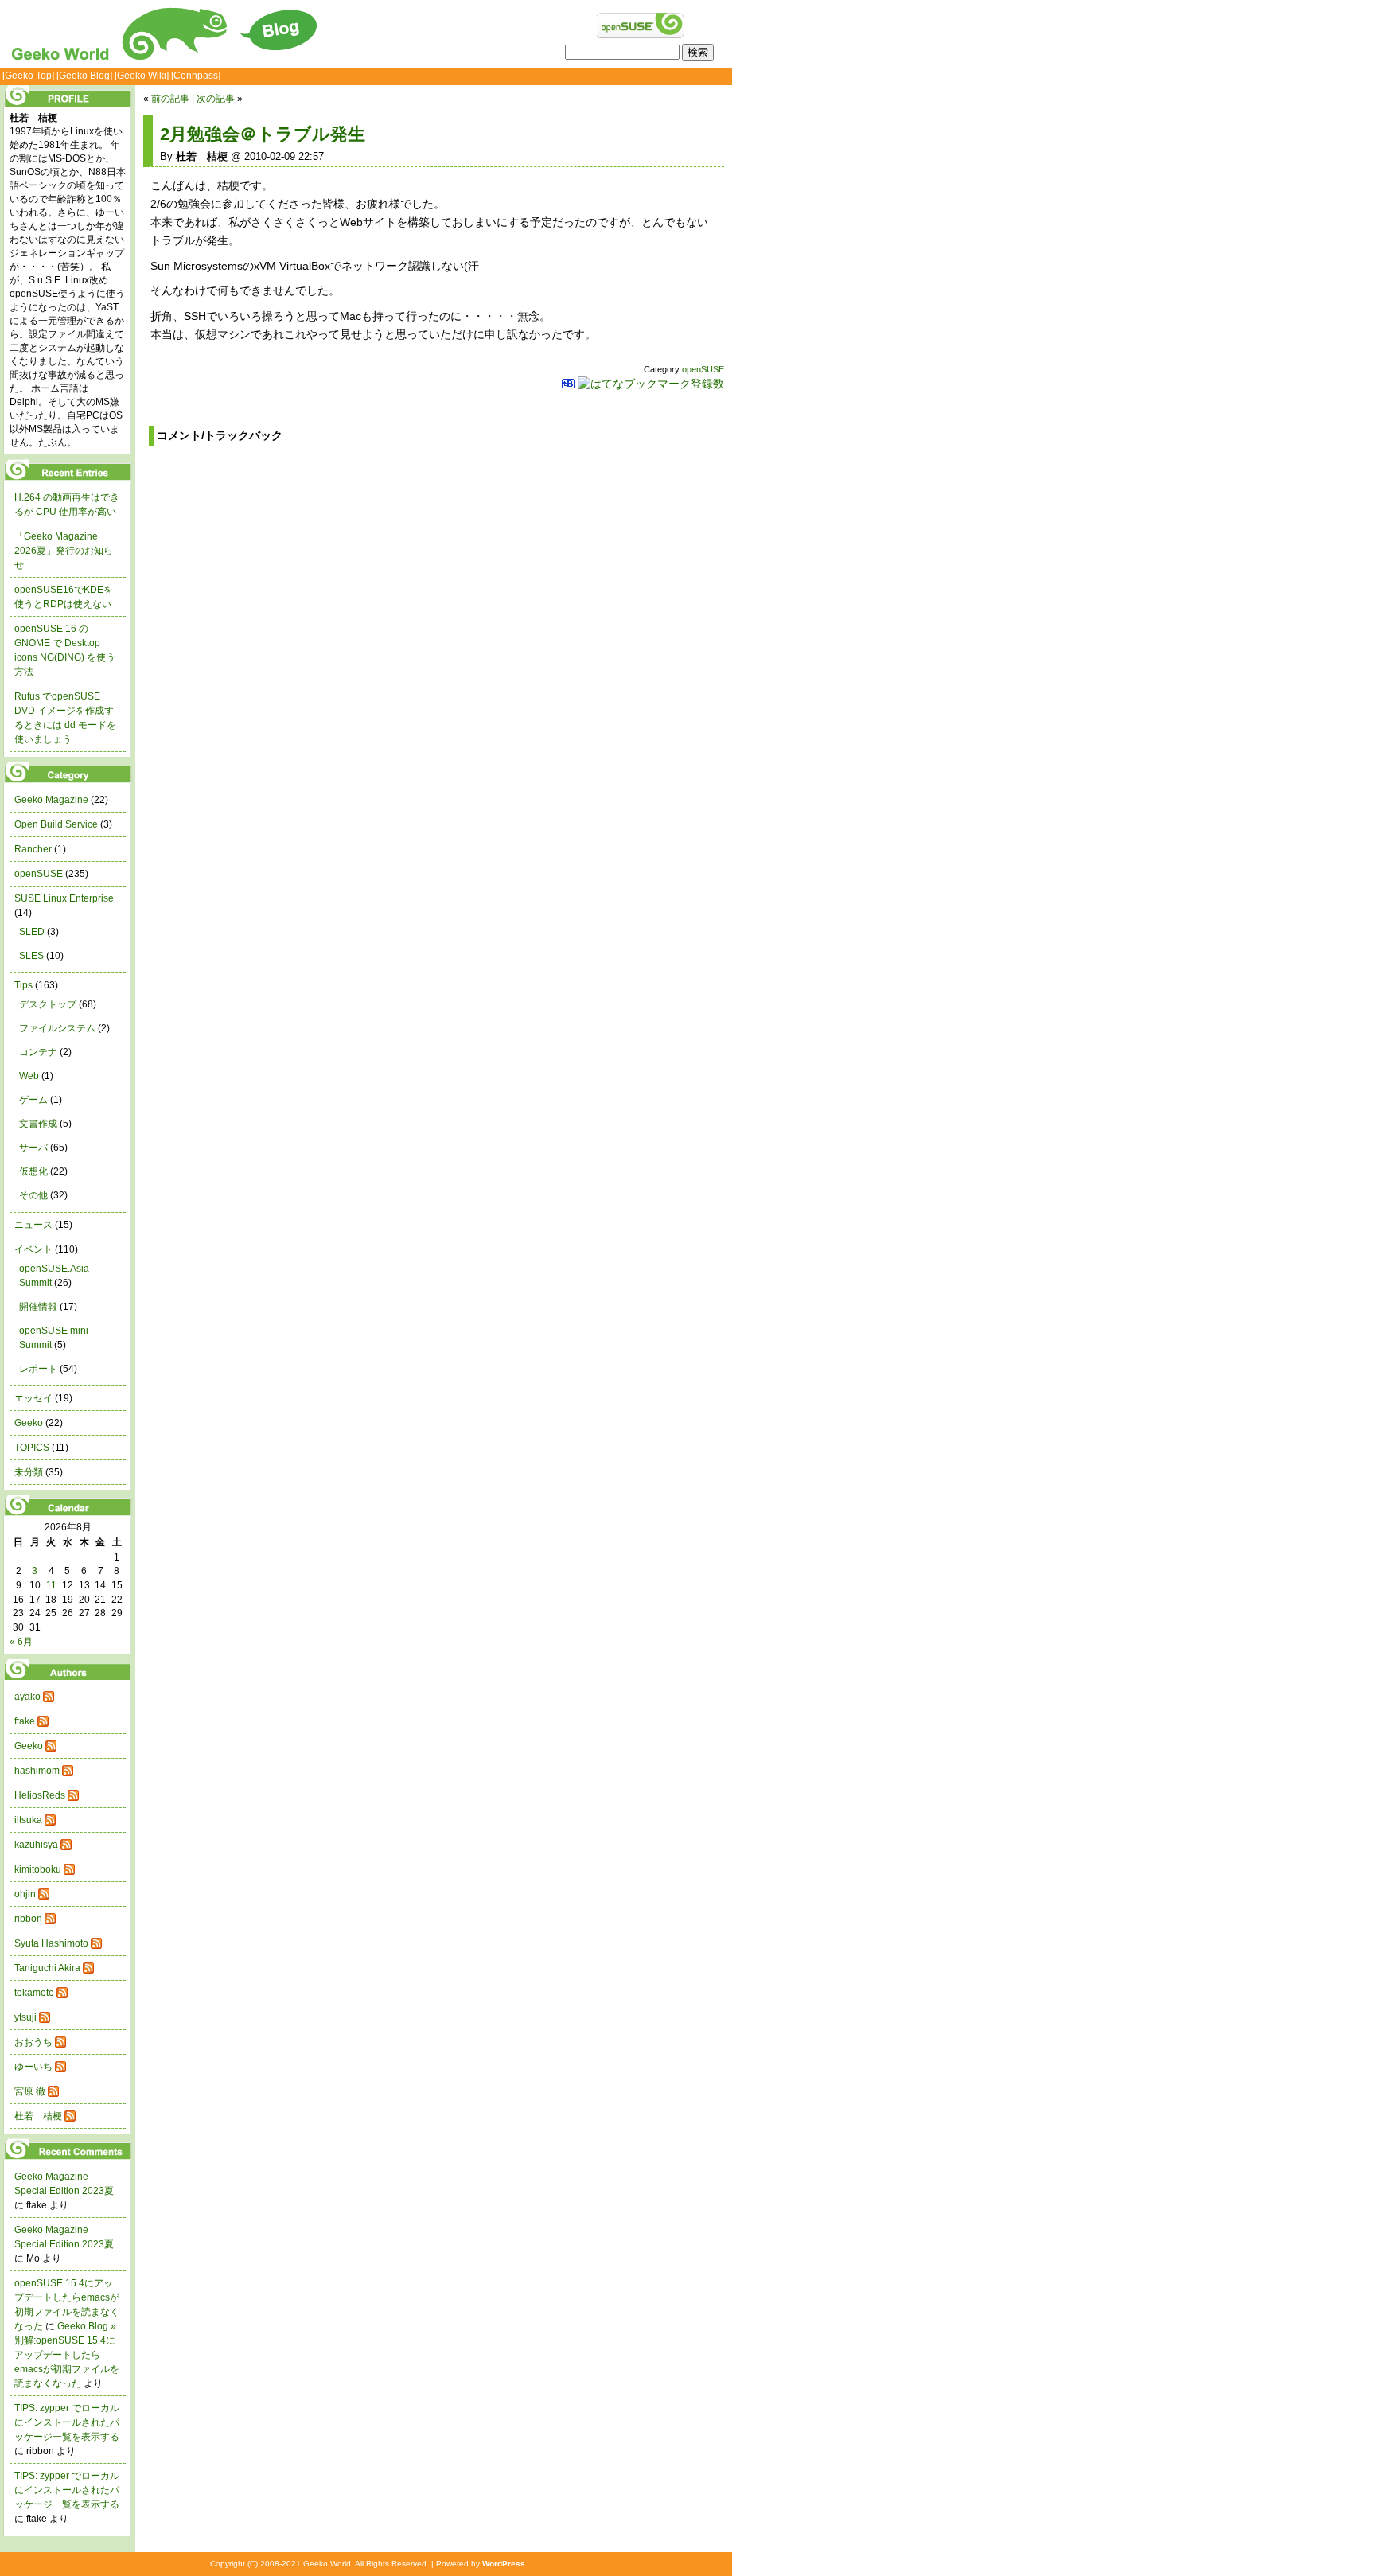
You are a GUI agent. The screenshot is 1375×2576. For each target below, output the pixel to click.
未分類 (29, 1472)
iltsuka (28, 1820)
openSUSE (703, 369)
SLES (31, 956)
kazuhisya (36, 1845)
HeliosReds (40, 1795)
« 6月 (21, 1642)
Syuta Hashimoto (51, 1943)
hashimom (37, 1771)
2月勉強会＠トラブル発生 (263, 134)
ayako (27, 1697)
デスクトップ (48, 1004)
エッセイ (33, 1398)
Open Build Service (56, 824)
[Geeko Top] (28, 76)
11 (51, 1585)
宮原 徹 (30, 2091)
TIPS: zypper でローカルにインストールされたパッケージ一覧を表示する (67, 2422)
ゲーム (33, 1100)
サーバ (33, 1148)
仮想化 (33, 1171)
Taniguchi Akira (47, 1968)
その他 (33, 1195)
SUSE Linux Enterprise (64, 898)
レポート (38, 1369)
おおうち (33, 2042)
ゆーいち (33, 2067)
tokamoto (34, 1993)
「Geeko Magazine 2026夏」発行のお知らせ (64, 551)
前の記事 (170, 99)
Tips (23, 985)
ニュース (33, 1225)
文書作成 (38, 1124)
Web (29, 1076)
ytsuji (25, 2017)
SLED (32, 932)
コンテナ (38, 1052)
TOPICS (32, 1448)
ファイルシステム (57, 1028)
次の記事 (216, 99)
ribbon (28, 1919)
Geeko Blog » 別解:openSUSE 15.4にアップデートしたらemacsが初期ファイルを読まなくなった (67, 2355)
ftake (25, 1721)
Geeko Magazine (51, 800)
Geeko (29, 1423)
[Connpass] (196, 76)
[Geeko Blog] (84, 76)
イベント (33, 1249)
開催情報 (38, 1307)
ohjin (25, 1894)
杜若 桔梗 (38, 2116)
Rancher (33, 849)
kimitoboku (38, 1869)
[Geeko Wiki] (142, 76)
